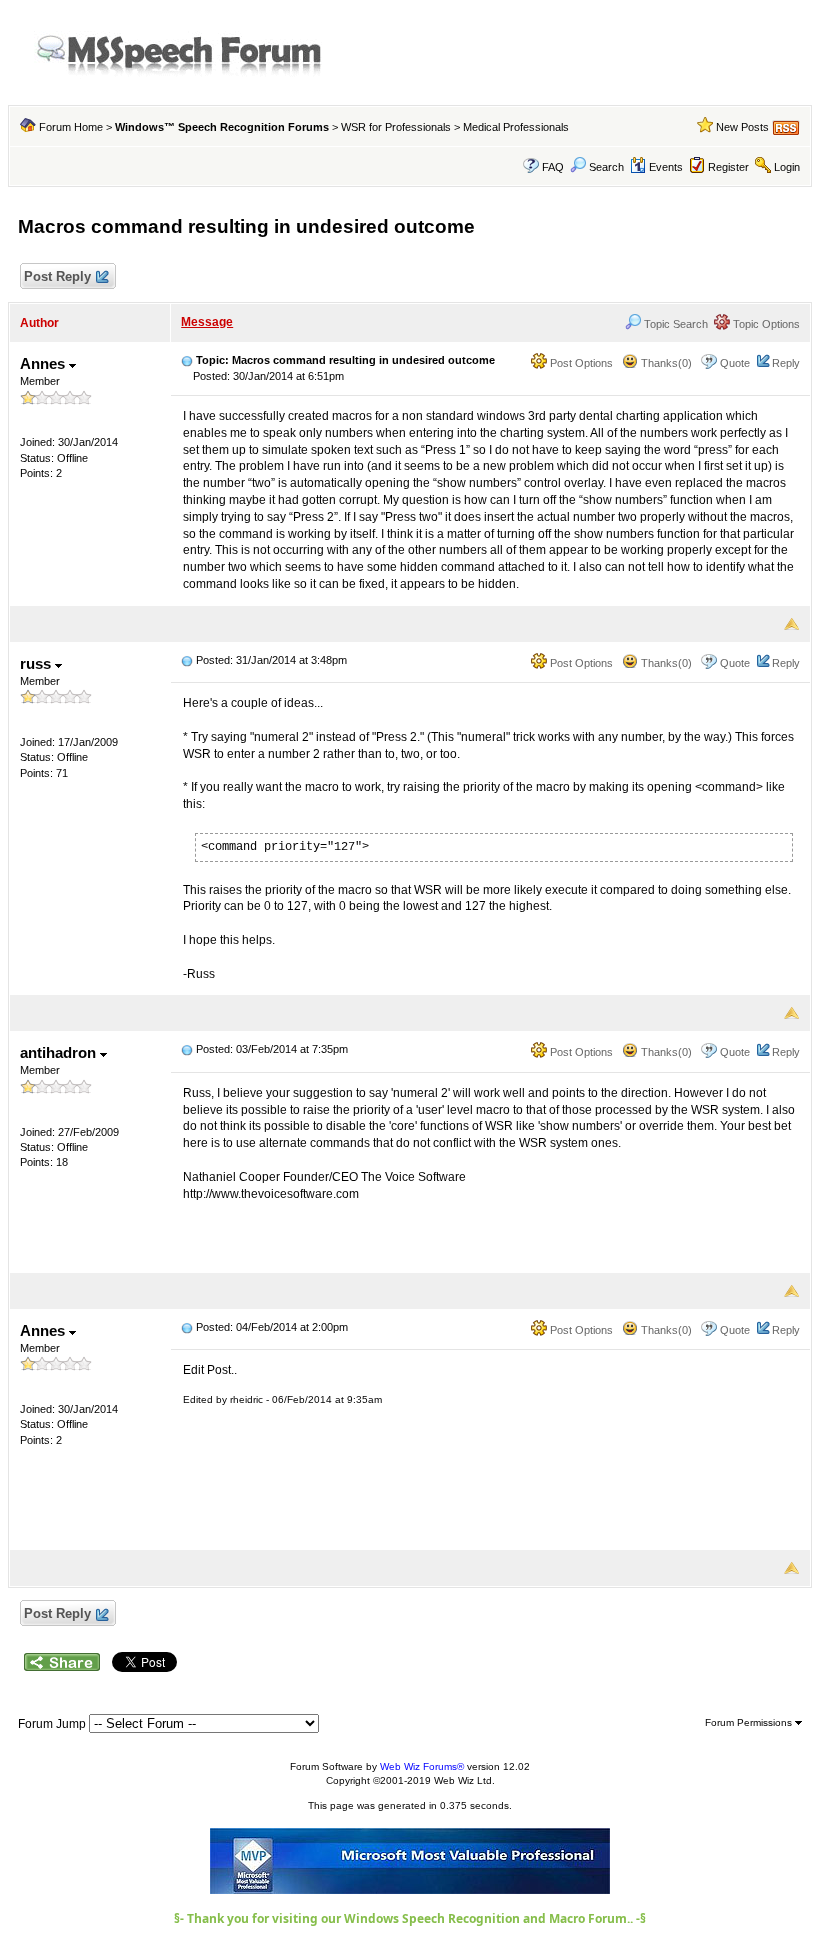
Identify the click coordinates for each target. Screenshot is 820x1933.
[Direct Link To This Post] (187, 360)
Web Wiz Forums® (422, 1766)
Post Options (580, 363)
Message (207, 322)
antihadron (60, 1052)
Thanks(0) (665, 363)
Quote (735, 363)
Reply (786, 363)
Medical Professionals (516, 127)
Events (666, 167)
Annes (44, 363)
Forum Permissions (750, 1722)
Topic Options (765, 324)
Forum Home (71, 127)
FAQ (553, 167)
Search (606, 167)
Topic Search (674, 324)
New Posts (742, 127)
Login (787, 167)
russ (37, 663)
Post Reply (57, 276)
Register (728, 167)
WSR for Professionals (396, 127)
